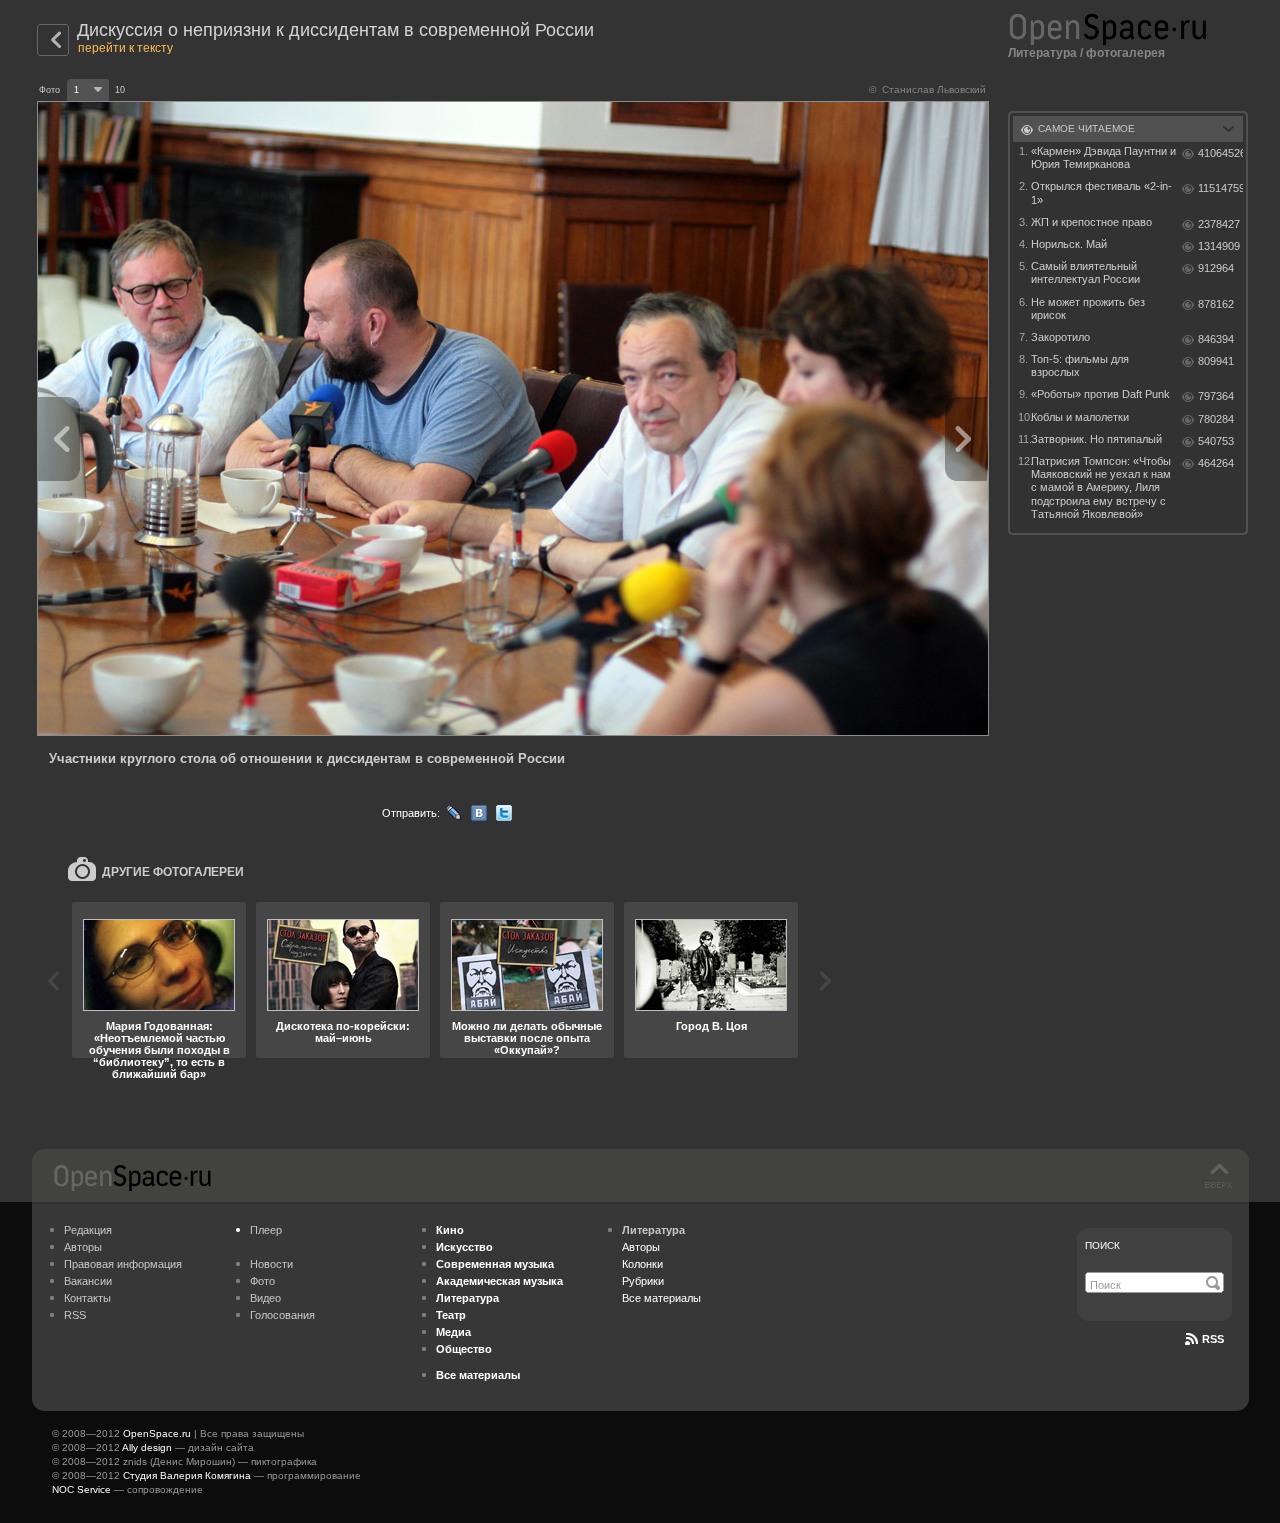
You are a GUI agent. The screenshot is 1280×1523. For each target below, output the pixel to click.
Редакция (88, 1230)
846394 (1216, 339)
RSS (75, 1315)
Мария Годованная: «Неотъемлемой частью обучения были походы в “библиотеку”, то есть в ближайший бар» (159, 1050)
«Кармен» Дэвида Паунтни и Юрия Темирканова (1103, 157)
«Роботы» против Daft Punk (1100, 394)
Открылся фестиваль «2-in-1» (1101, 192)
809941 (1216, 361)
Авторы (83, 1247)
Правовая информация (123, 1264)
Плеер (266, 1230)
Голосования (282, 1315)
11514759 (1220, 188)
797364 (1216, 396)
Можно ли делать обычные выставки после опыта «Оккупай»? (527, 1038)
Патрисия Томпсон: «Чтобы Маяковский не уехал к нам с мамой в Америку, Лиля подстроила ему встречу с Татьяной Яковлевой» (1101, 487)
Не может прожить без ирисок (1088, 308)
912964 (1216, 268)
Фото (262, 1281)
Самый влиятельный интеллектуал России (1085, 272)
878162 (1216, 304)
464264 (1216, 463)
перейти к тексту (125, 48)
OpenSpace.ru (157, 1433)
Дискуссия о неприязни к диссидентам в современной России (335, 30)
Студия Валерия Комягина (187, 1475)
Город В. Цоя (711, 1026)
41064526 (1220, 153)
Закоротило (1060, 337)
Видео (265, 1298)
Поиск (1102, 1245)
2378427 (1219, 224)
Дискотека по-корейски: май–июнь (343, 1032)
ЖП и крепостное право (1091, 222)
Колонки (642, 1264)
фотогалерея (1125, 53)
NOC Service (81, 1489)
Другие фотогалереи (173, 872)
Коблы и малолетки (1080, 417)
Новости (271, 1264)
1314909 (1219, 246)
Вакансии (88, 1281)
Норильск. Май (1069, 244)
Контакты (87, 1298)
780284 (1216, 419)
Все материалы (661, 1298)
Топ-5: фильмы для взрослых (1080, 365)
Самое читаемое (1086, 128)
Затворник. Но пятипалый (1096, 439)
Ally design (147, 1447)
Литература (1042, 53)
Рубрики (643, 1281)
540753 (1216, 441)
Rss (1213, 1339)
